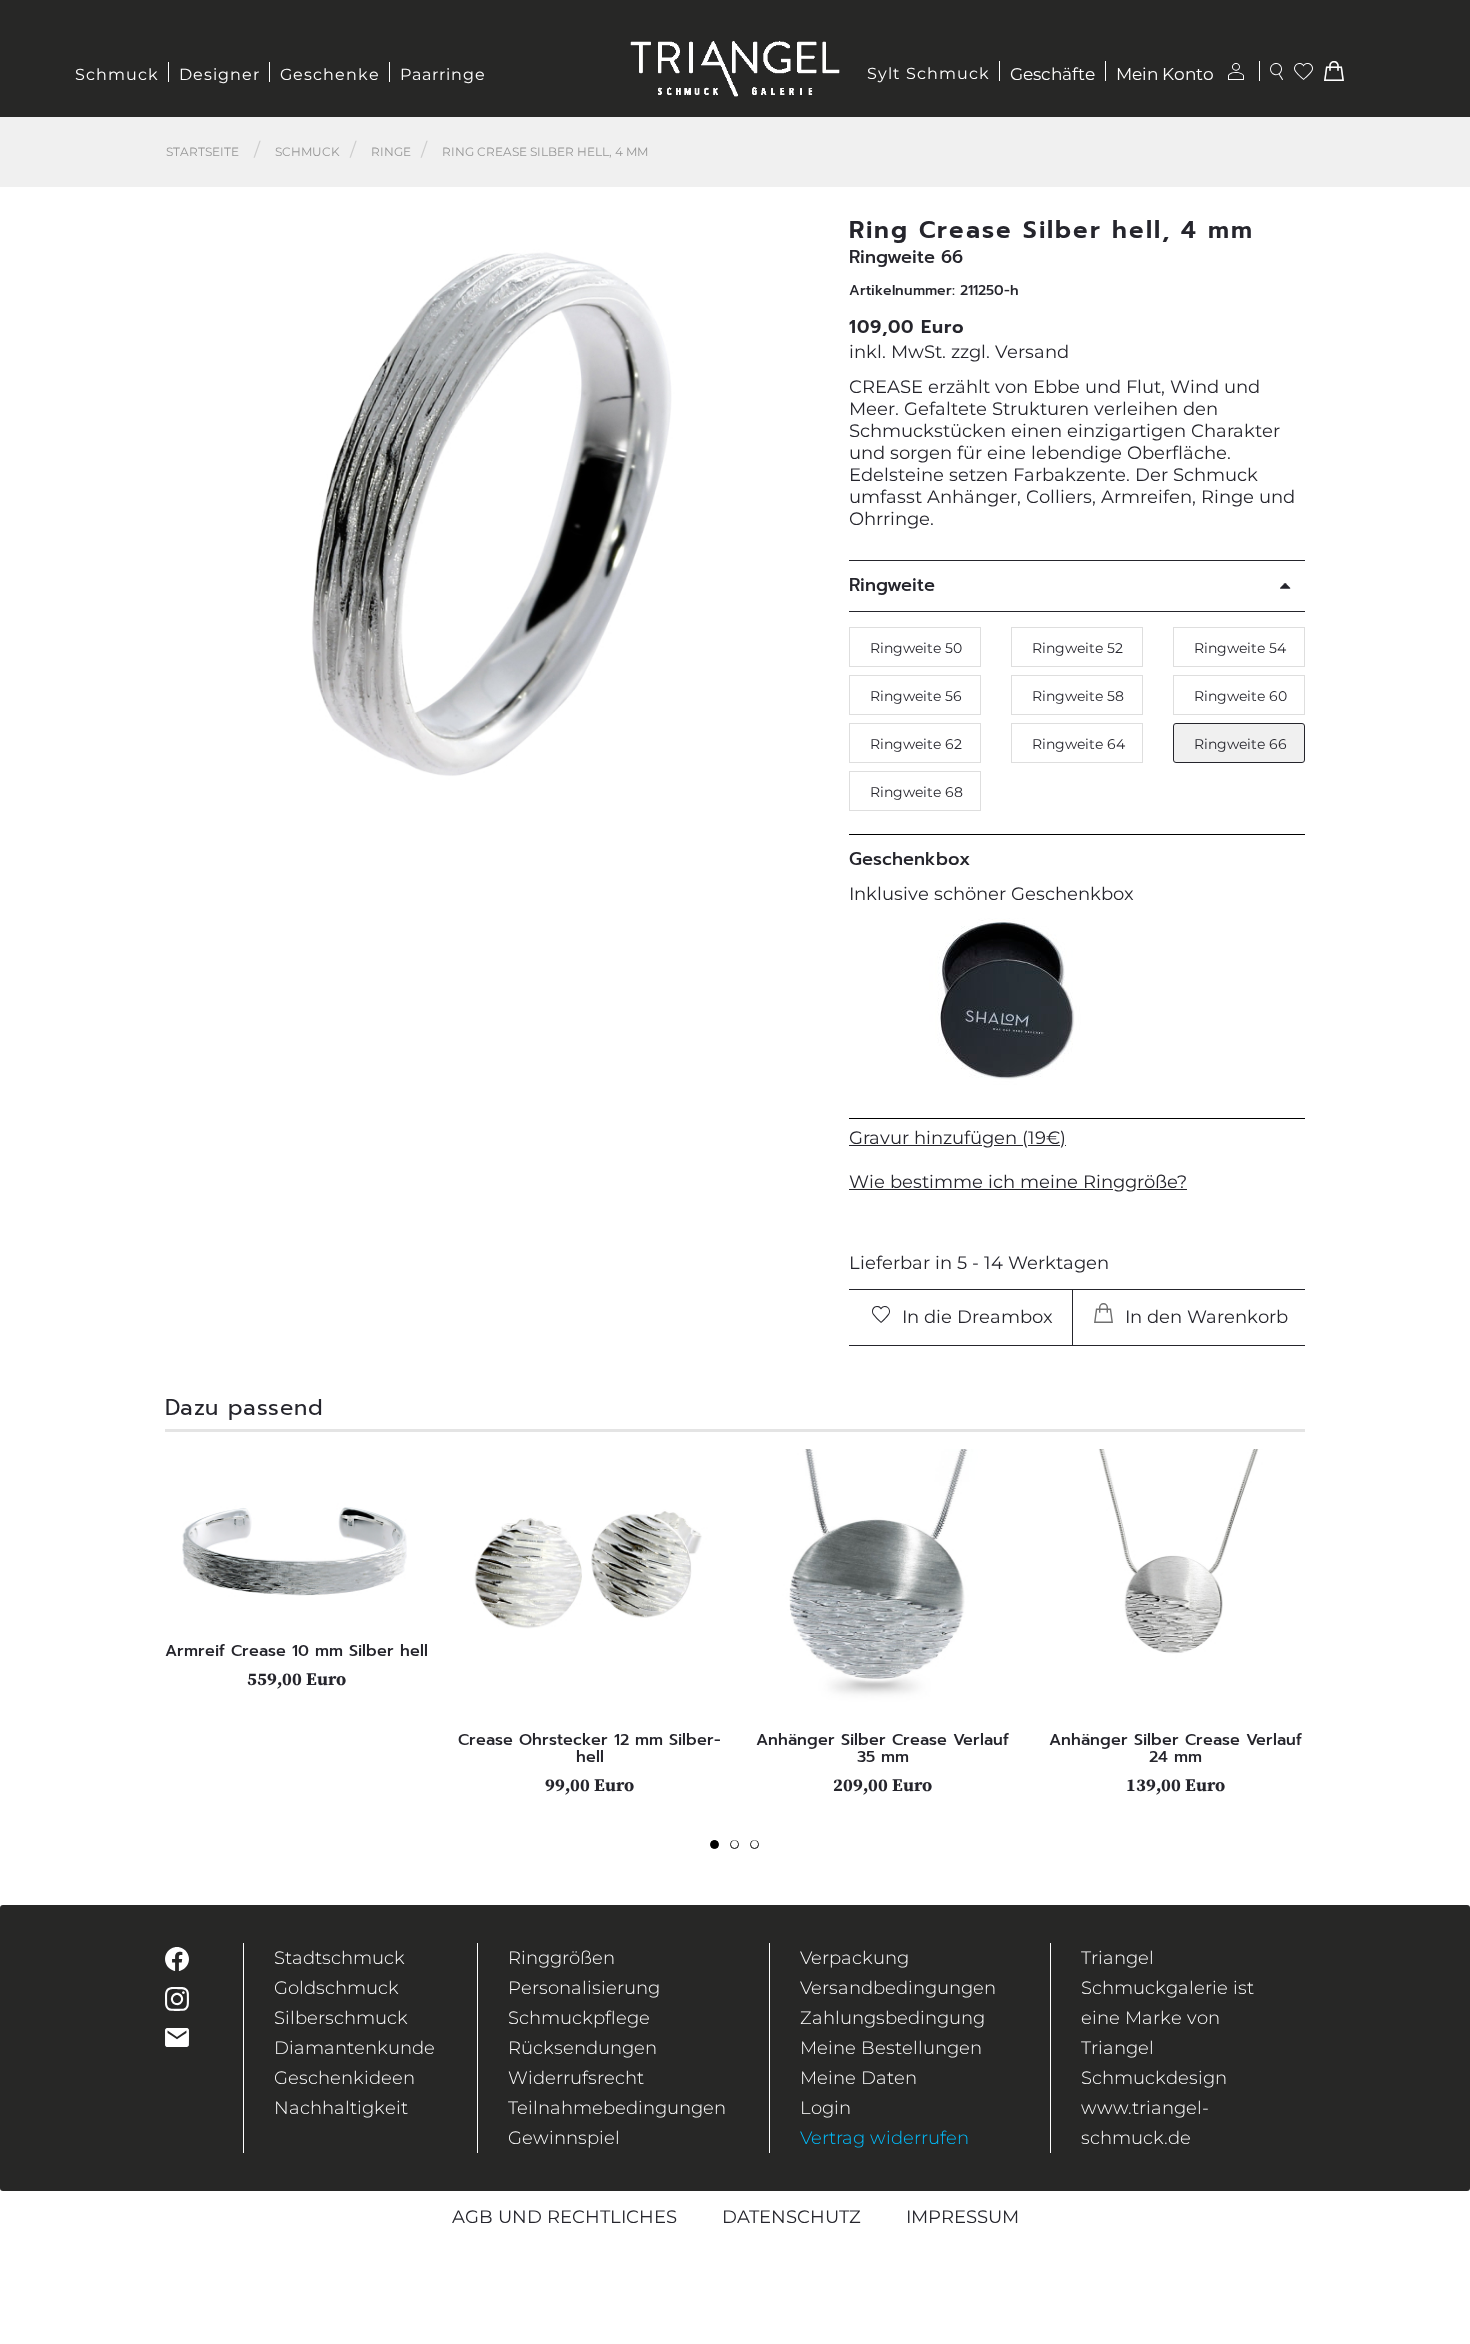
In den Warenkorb (1204, 1317)
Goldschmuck (336, 1988)
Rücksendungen (582, 2048)
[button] (796, 513)
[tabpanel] (296, 1569)
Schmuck (117, 74)
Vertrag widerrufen (884, 2138)
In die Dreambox (975, 1317)
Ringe (391, 151)
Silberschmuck (341, 2018)
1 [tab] (720, 1850)
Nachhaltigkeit (341, 2108)
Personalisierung (584, 1988)
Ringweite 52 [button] (1077, 648)
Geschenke (330, 74)
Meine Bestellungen (891, 2048)
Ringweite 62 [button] (916, 744)
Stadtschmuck (339, 1958)
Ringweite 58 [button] (1078, 696)
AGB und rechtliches (564, 2217)
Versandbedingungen (898, 1988)
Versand (1032, 352)
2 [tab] (740, 1850)
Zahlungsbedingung (892, 2018)
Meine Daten (858, 2078)
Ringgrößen (561, 1958)
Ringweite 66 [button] (1240, 744)
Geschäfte (1052, 74)
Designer (219, 74)
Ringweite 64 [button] (1078, 744)
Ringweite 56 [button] (916, 696)
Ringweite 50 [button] (916, 648)
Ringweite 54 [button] (1240, 648)
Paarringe (443, 74)
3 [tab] (760, 1850)
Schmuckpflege (579, 2018)
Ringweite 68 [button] (916, 792)
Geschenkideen (344, 2078)
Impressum (962, 2217)
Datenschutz (791, 2217)
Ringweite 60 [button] (1240, 696)
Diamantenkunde (354, 2048)
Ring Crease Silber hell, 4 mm (545, 151)
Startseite (202, 151)
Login (825, 2108)
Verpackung (854, 1958)
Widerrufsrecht (576, 2078)
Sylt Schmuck (928, 73)
